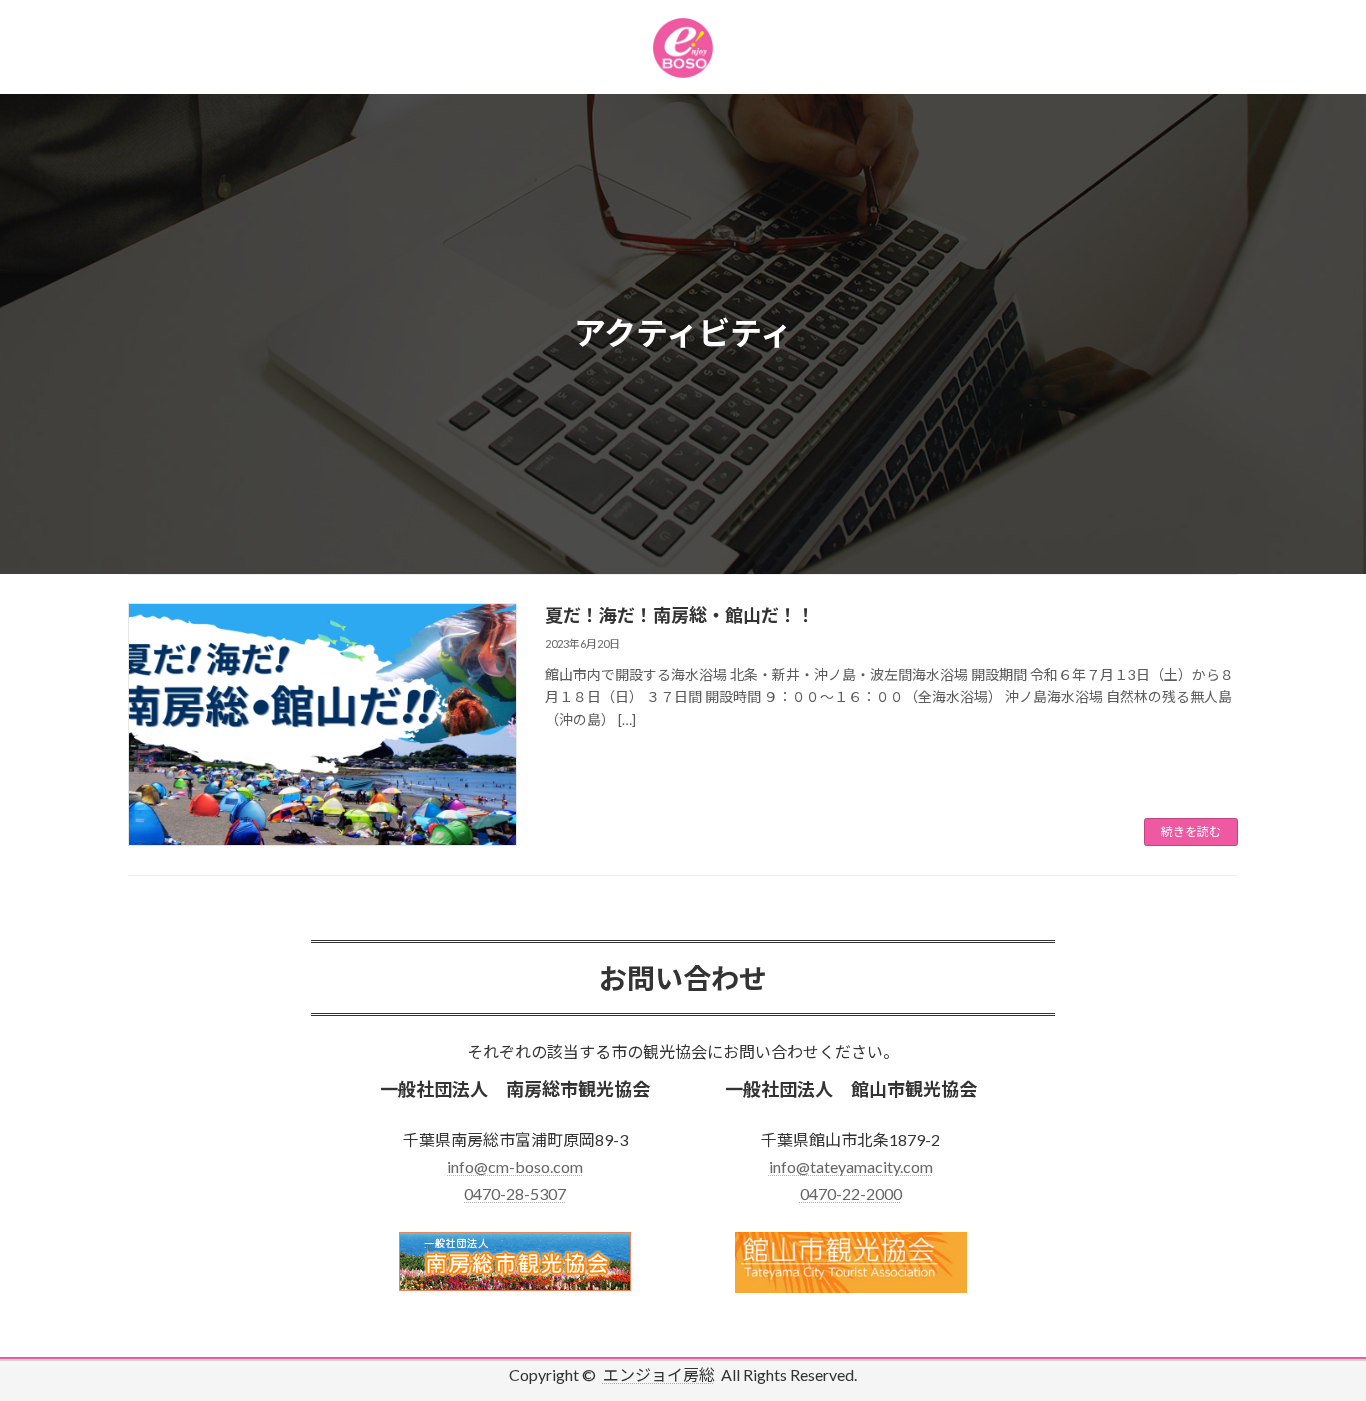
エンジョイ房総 (659, 1374)
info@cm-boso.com (515, 1166)
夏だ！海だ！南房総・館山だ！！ (680, 615)
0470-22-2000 (851, 1193)
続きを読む (1191, 831)
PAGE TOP (1315, 1340)
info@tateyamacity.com (851, 1166)
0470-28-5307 (515, 1193)
